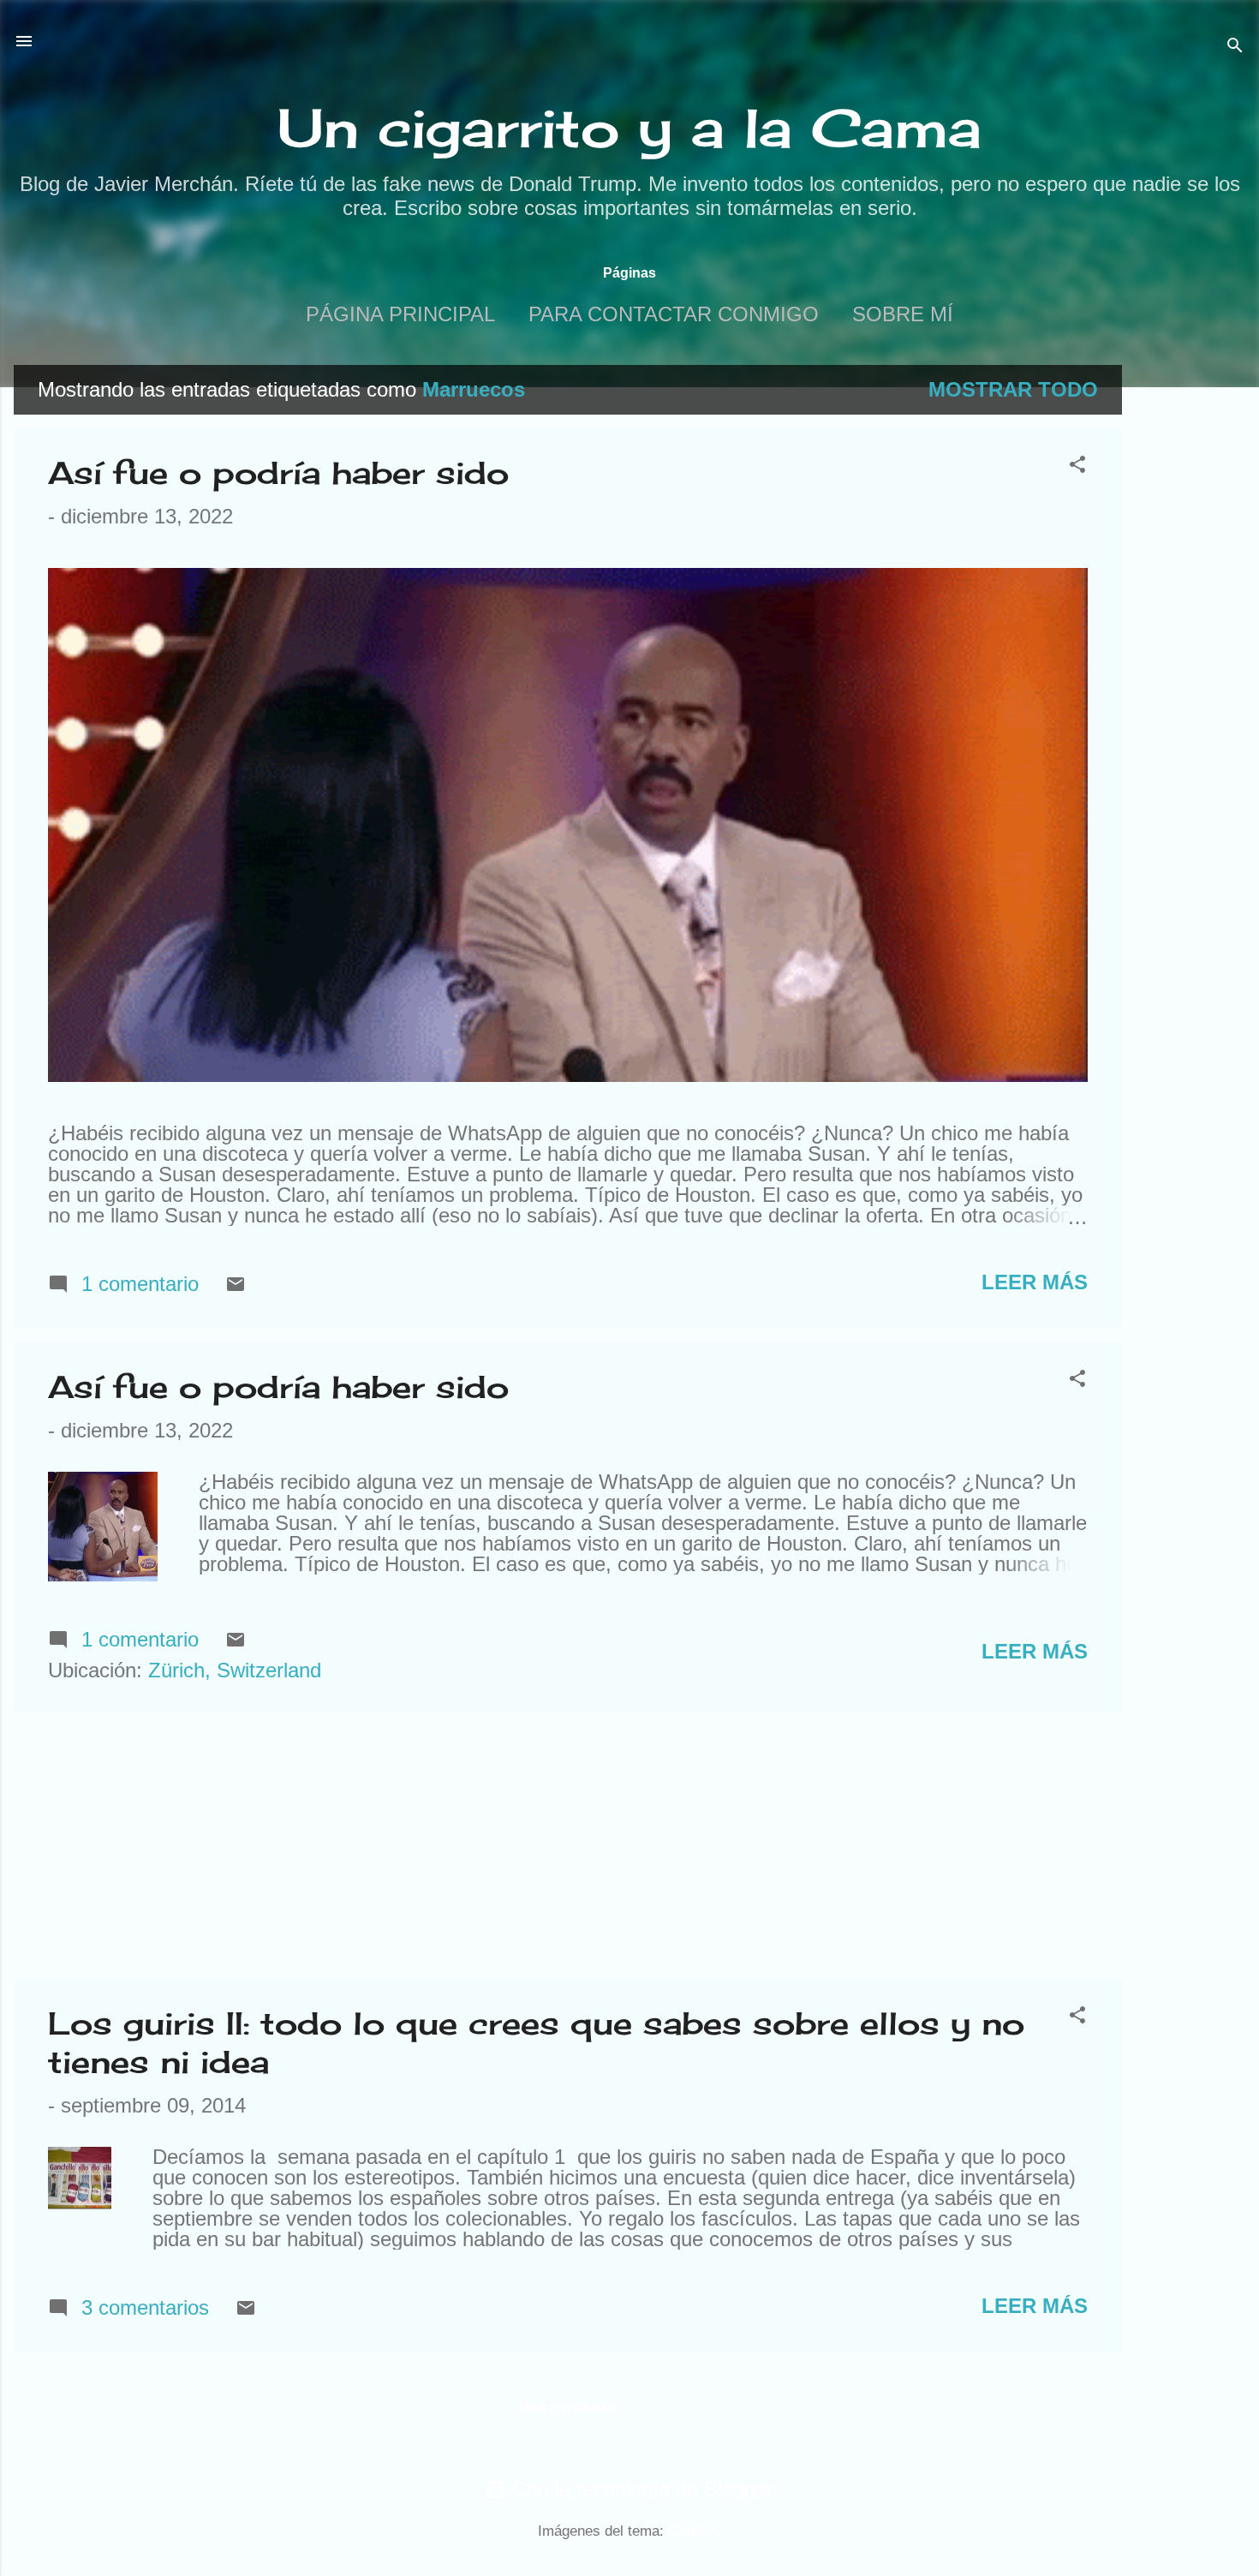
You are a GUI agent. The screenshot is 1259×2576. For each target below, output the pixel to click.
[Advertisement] (1190, 622)
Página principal (400, 314)
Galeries (695, 2531)
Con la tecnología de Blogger (640, 2489)
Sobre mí (903, 314)
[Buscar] (1235, 47)
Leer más (1035, 1282)
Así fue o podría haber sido (278, 473)
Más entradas (568, 2408)
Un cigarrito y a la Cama (629, 128)
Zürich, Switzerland (235, 1670)
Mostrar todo (1013, 389)
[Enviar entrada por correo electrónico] (236, 1287)
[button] (1077, 466)
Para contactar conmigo (674, 314)
